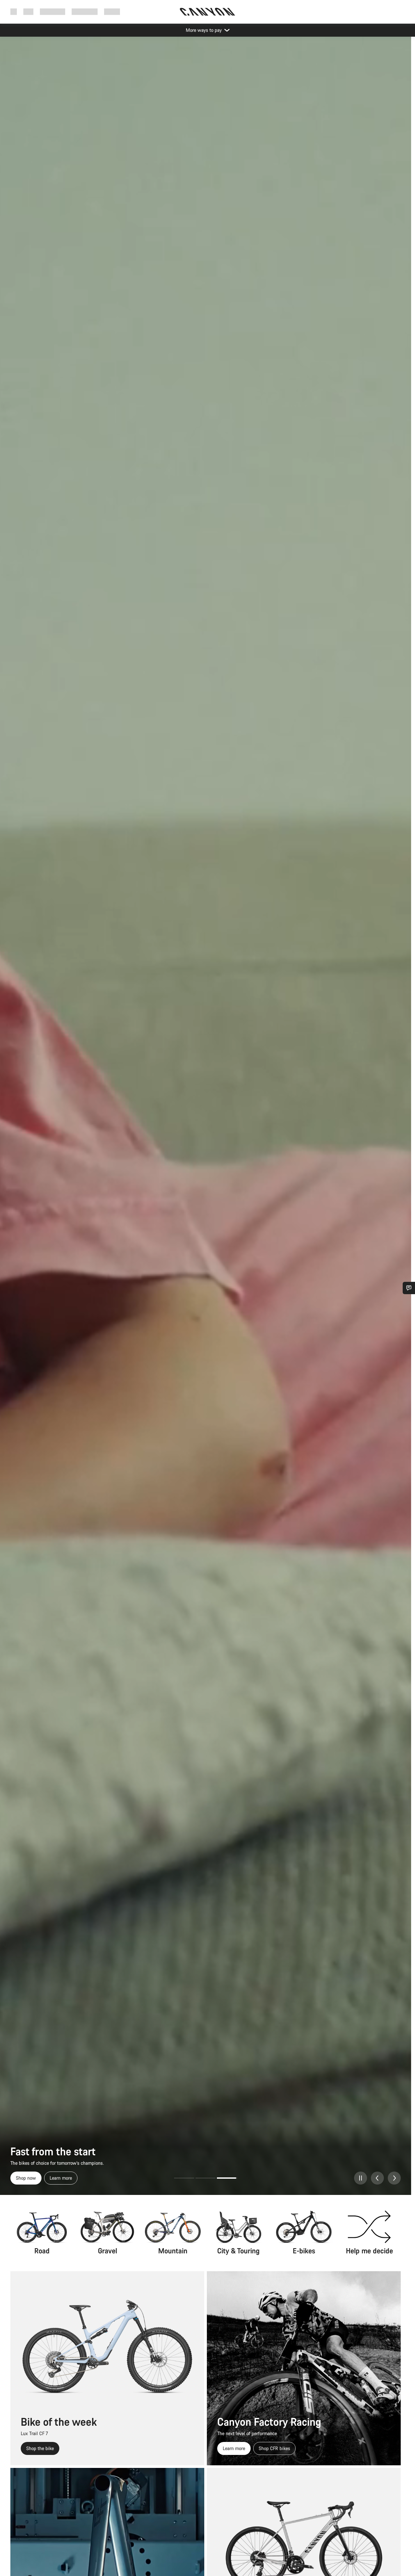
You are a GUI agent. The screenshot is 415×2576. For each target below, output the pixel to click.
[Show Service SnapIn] (409, 1288)
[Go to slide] (184, 2178)
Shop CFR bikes (274, 2448)
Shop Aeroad (29, 2178)
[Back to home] (207, 12)
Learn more (66, 2178)
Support (112, 12)
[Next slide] (394, 2178)
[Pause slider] (361, 2178)
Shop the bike (40, 2448)
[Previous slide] (377, 2178)
